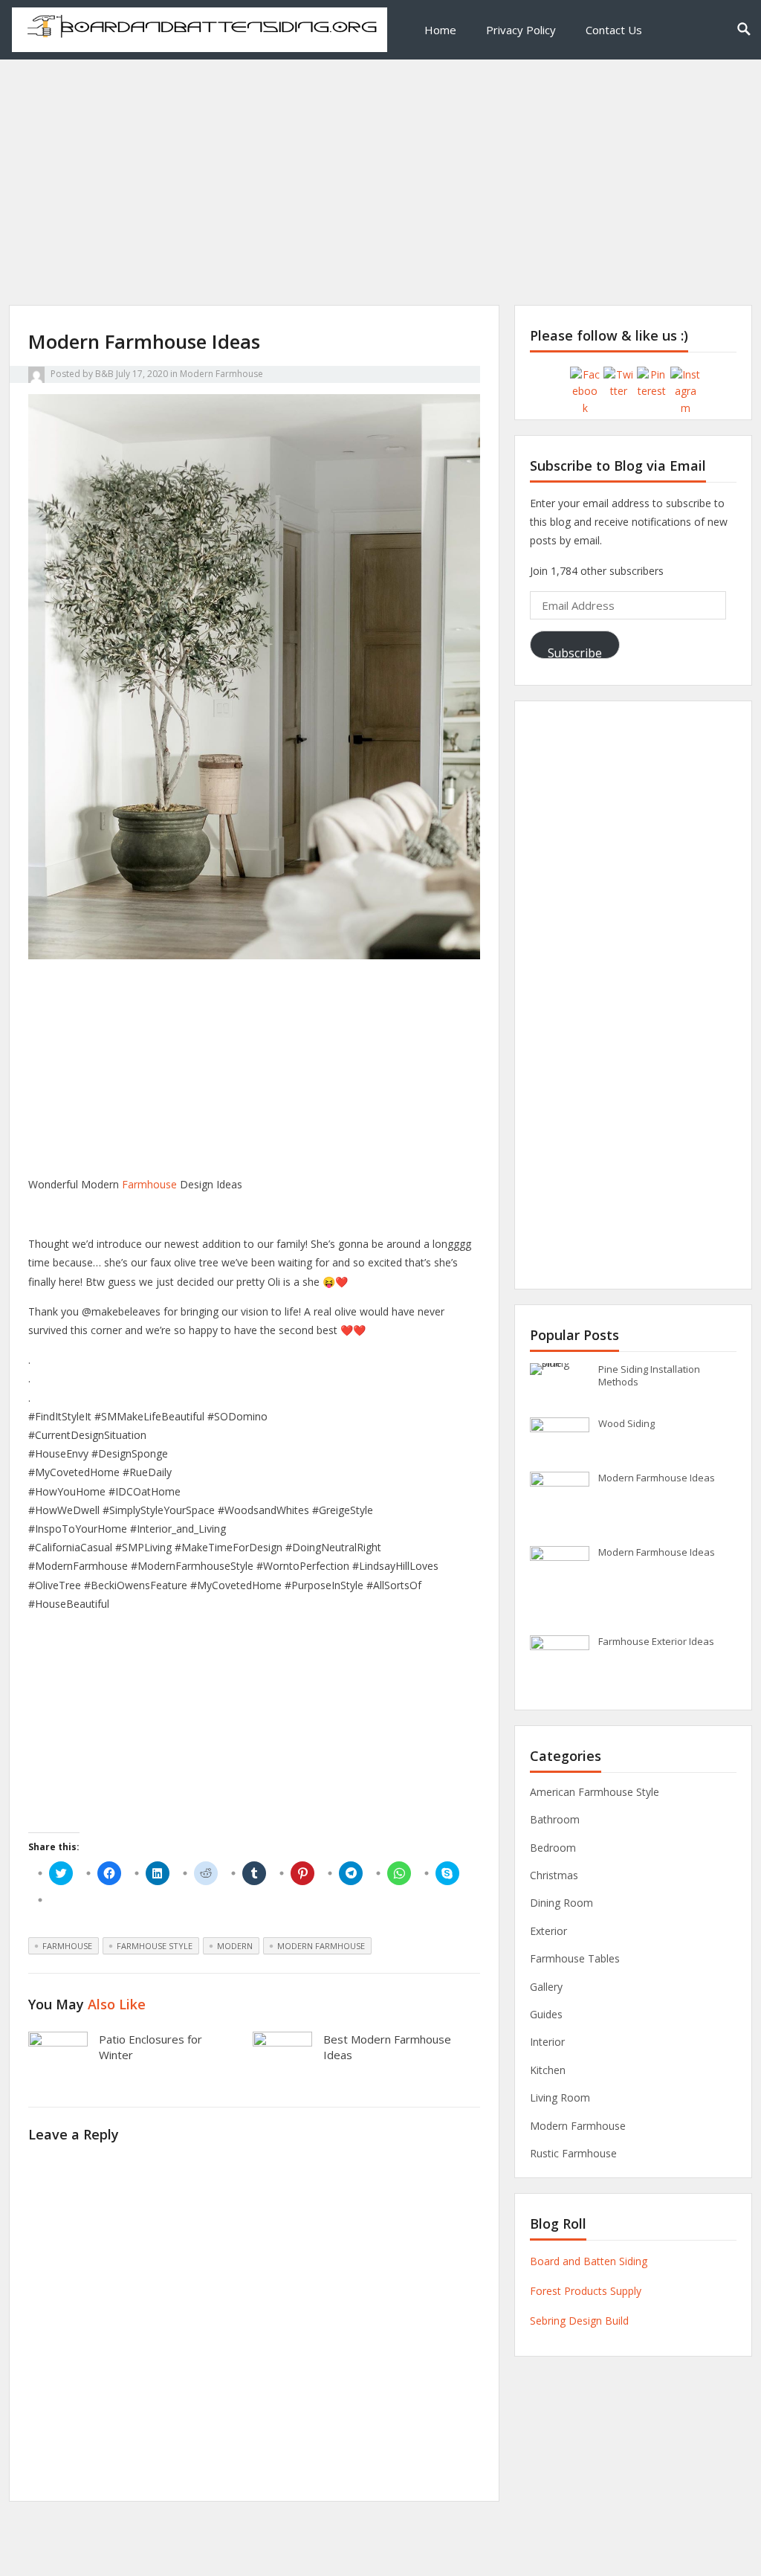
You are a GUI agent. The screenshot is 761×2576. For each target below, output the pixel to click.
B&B (104, 374)
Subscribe (575, 652)
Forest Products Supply (586, 2291)
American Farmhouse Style (595, 1792)
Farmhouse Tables (575, 1958)
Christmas (554, 1875)
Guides (546, 2014)
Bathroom (555, 1819)
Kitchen (548, 2070)
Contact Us (614, 30)
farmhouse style (155, 1946)
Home (440, 30)
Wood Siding (626, 1423)
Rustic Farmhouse (573, 2153)
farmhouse (67, 1946)
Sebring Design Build (579, 2321)
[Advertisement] (380, 201)
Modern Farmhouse (221, 374)
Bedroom (553, 1848)
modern (235, 1946)
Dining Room (561, 1903)
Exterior (548, 1931)
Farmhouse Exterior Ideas (656, 1641)
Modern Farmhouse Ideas (657, 1478)
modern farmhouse (321, 1946)
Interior (547, 2042)
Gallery (546, 1987)
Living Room (560, 2097)
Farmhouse (149, 1184)
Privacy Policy (521, 30)
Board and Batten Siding (589, 2261)
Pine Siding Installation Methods (649, 1375)
